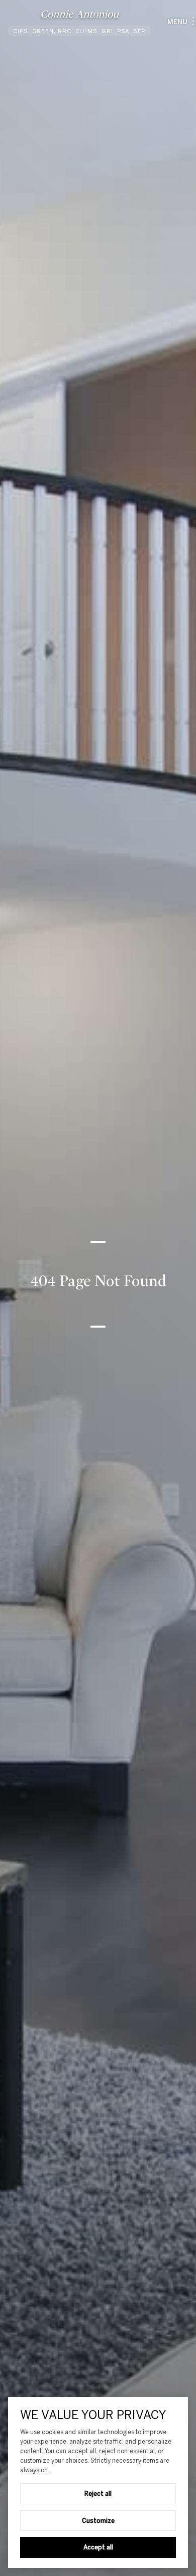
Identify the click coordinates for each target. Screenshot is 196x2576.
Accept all (98, 2547)
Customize (98, 2520)
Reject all (98, 2493)
